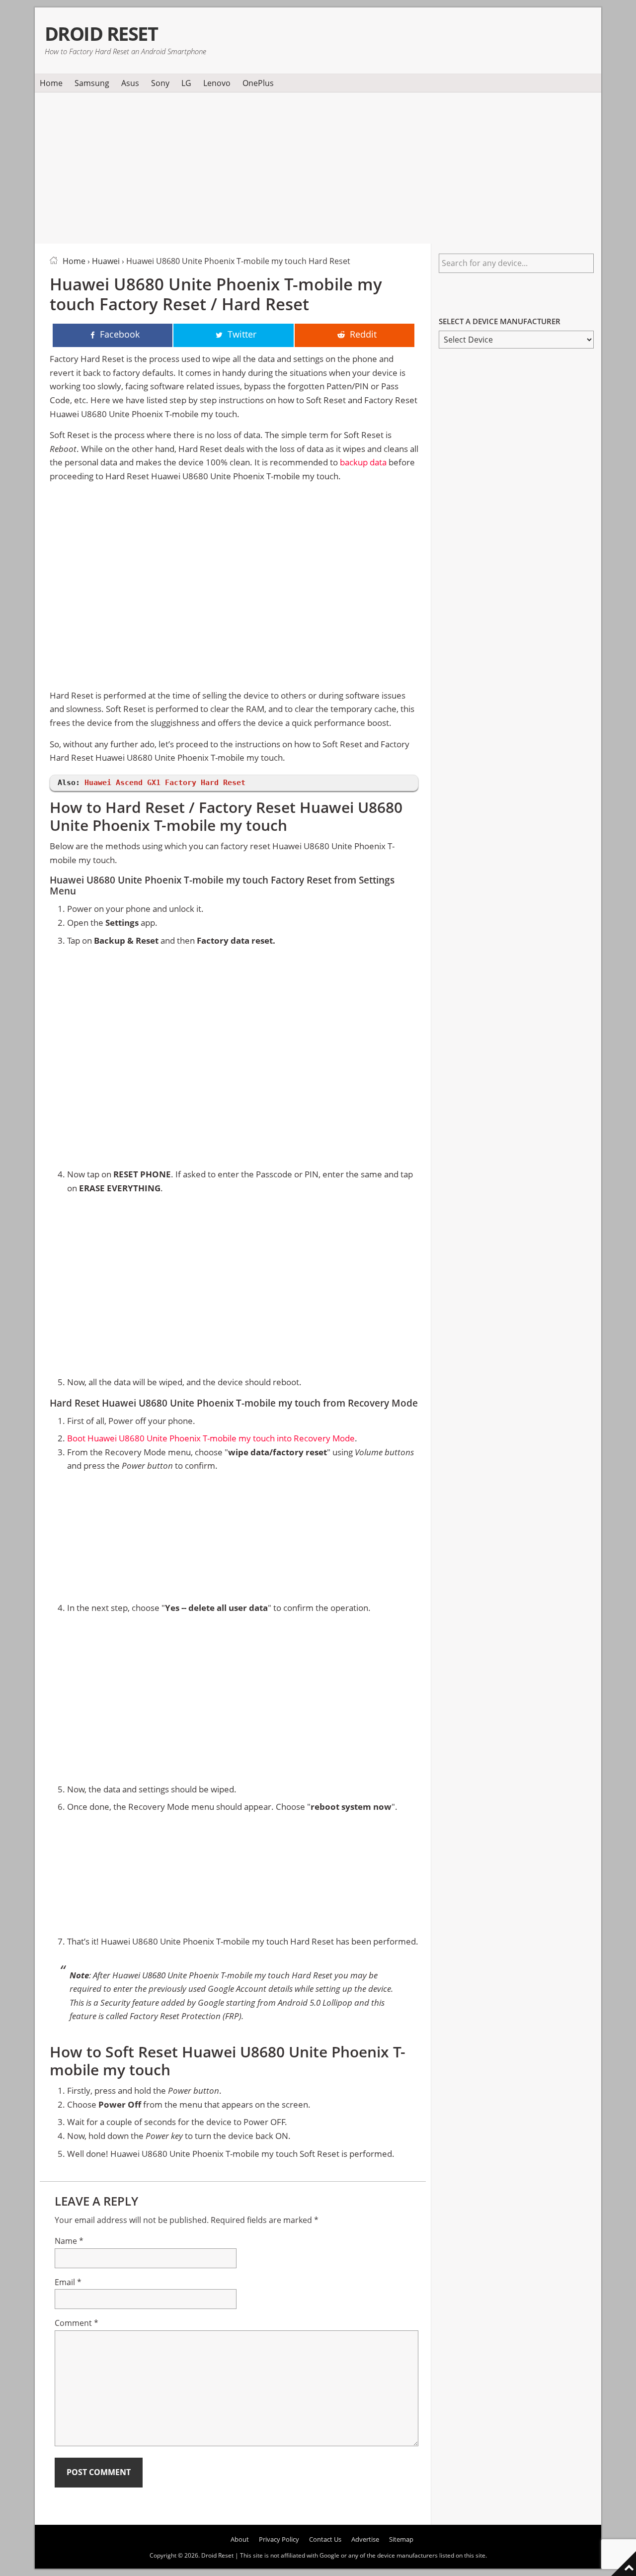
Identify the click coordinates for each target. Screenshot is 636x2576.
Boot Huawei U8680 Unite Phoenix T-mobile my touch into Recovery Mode (211, 1438)
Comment (77, 2323)
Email (68, 2282)
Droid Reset (101, 34)
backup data (363, 462)
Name (69, 2241)
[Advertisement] (318, 166)
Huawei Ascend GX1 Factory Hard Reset (165, 783)
